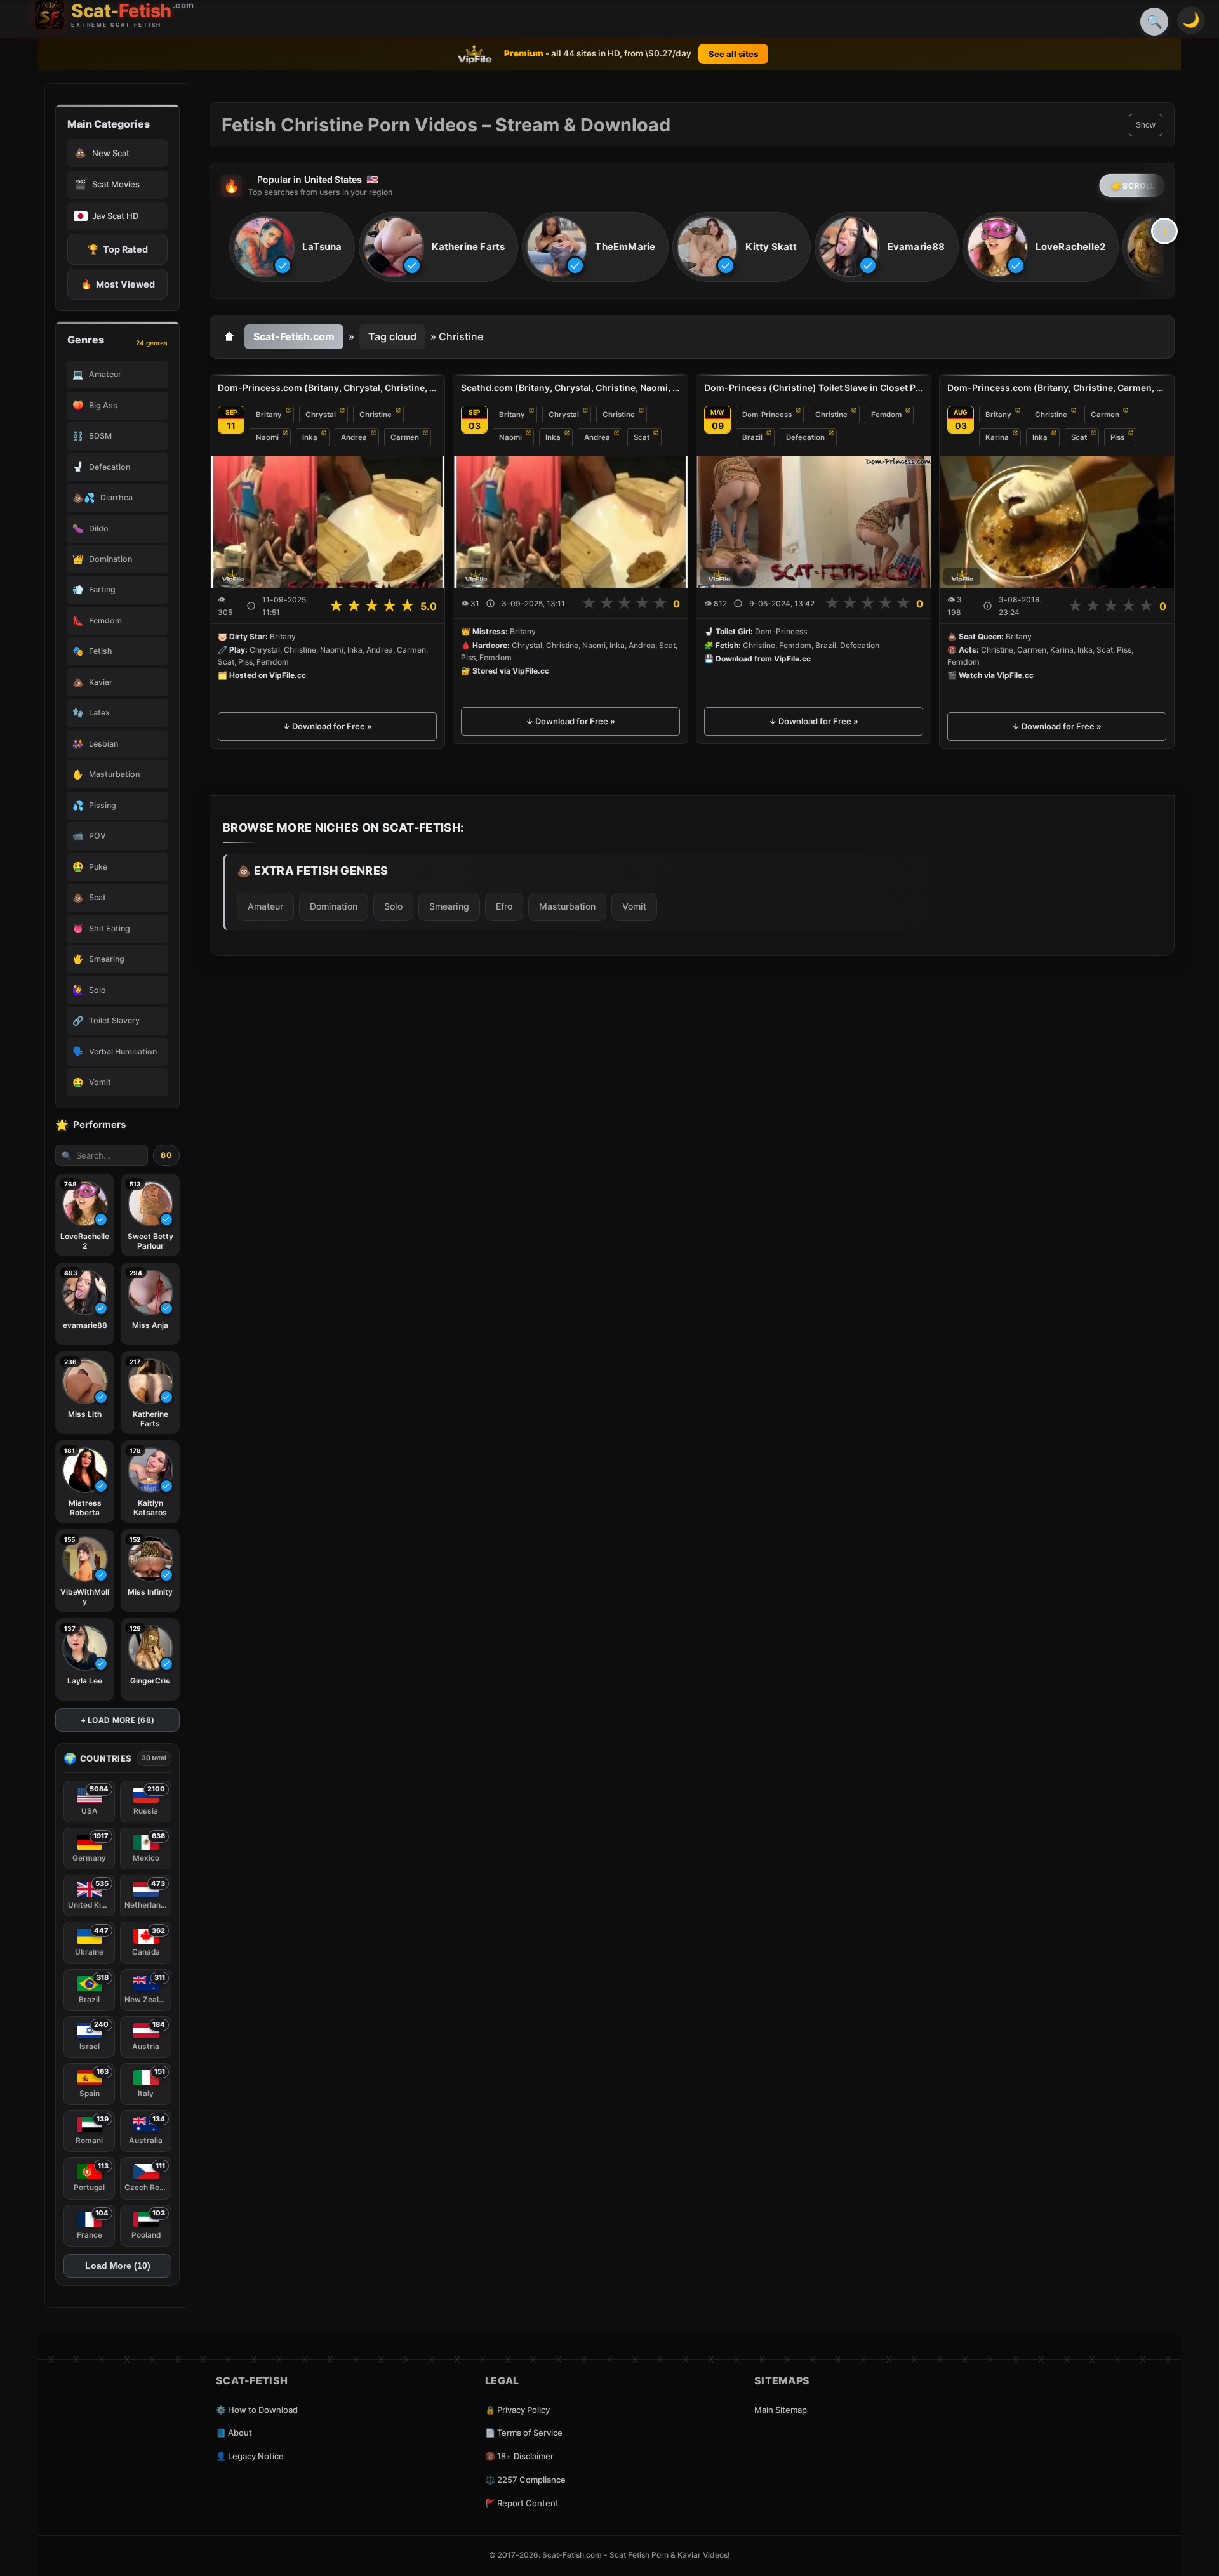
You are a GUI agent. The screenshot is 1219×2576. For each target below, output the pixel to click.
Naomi (267, 437)
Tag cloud (392, 336)
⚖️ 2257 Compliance (525, 2480)
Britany (269, 415)
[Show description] (251, 606)
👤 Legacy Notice (250, 2456)
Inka (310, 437)
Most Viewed (118, 284)
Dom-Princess (767, 415)
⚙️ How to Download (257, 2410)
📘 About (234, 2433)
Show (1146, 125)
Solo (393, 906)
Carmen (405, 437)
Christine (376, 415)
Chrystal (321, 415)
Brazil (752, 437)
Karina (997, 437)
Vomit (634, 906)
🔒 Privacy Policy (517, 2410)
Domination (334, 906)
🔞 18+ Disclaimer (519, 2456)
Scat (642, 437)
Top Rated (118, 249)
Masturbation (567, 906)
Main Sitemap (781, 2410)
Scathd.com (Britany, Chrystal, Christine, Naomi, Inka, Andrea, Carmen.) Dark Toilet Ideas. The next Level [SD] (570, 388)
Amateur (265, 906)
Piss (1117, 437)
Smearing (449, 906)
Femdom (886, 415)
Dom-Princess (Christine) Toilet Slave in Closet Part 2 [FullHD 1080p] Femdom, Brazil (814, 388)
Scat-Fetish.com (294, 336)
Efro (504, 906)
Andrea (354, 437)
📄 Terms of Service (524, 2433)
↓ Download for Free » (327, 726)
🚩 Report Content (522, 2503)
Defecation (805, 437)
